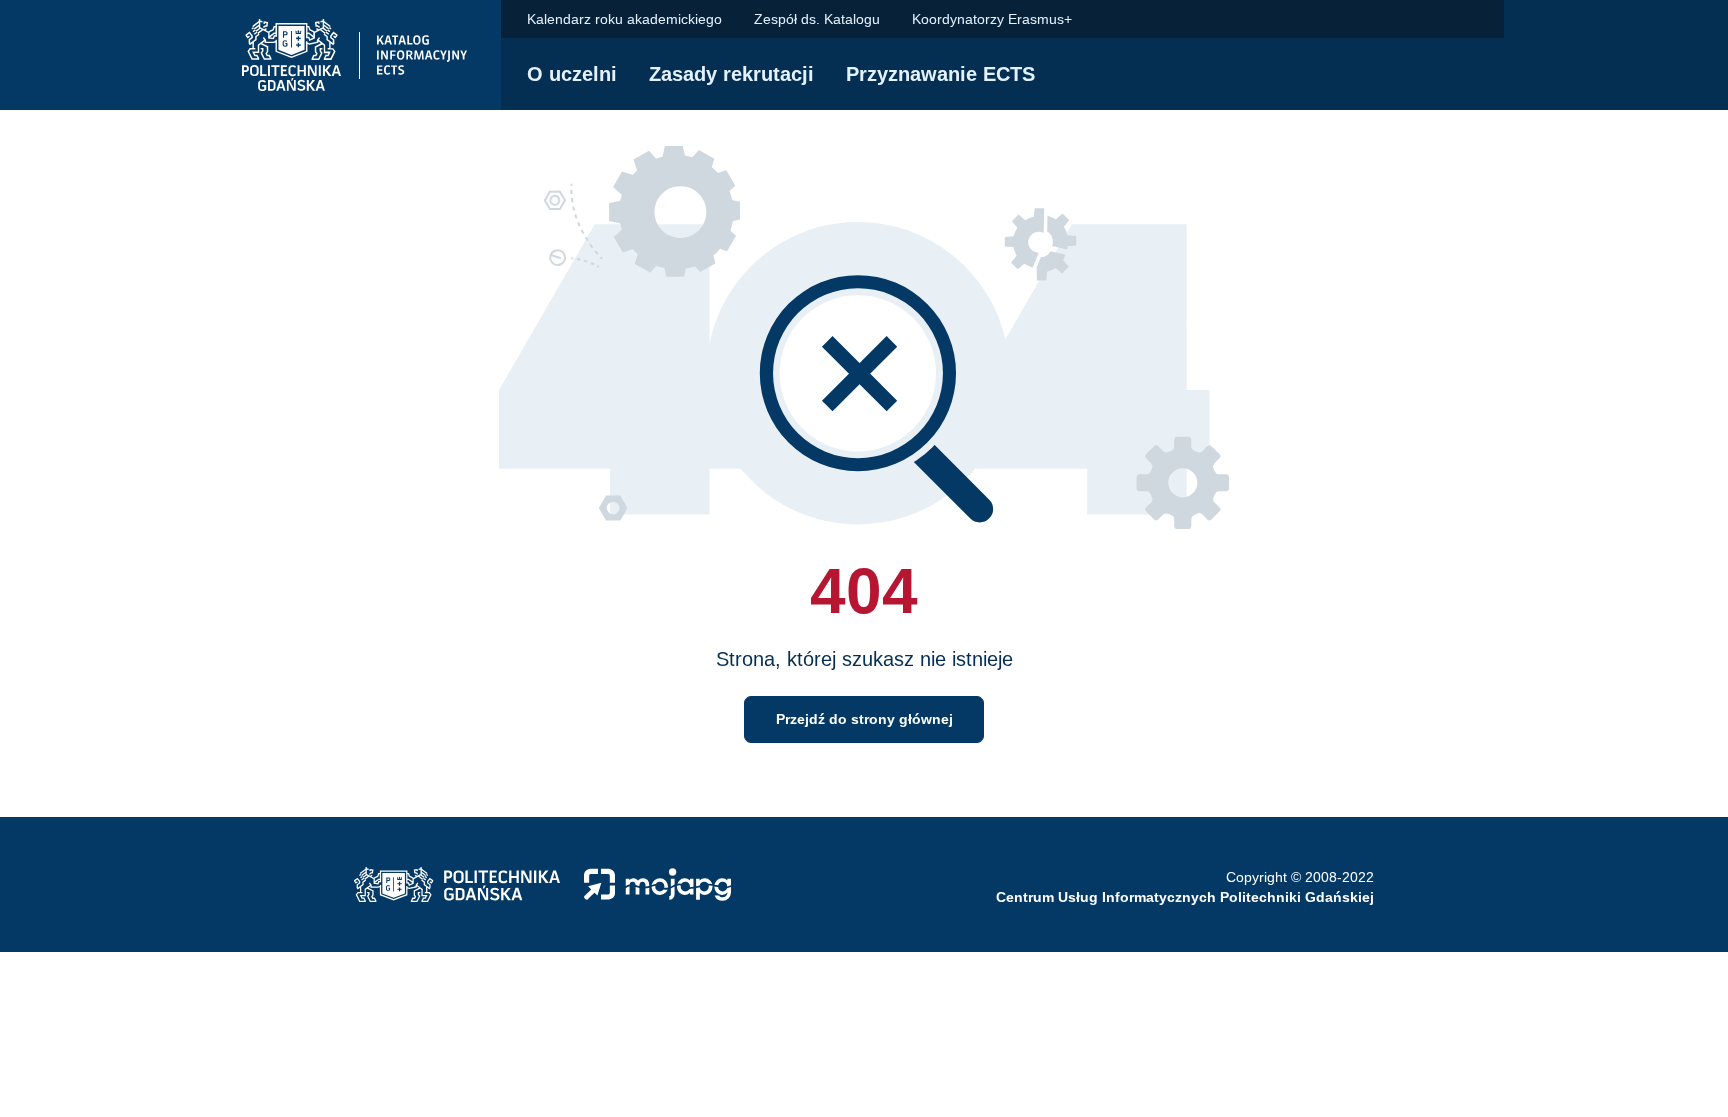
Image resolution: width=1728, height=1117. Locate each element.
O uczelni (572, 74)
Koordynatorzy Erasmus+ (992, 19)
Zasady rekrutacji (731, 74)
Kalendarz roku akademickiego (624, 19)
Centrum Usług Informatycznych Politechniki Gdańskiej (1185, 897)
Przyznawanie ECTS (940, 74)
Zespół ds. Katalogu (817, 19)
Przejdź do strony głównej (864, 719)
